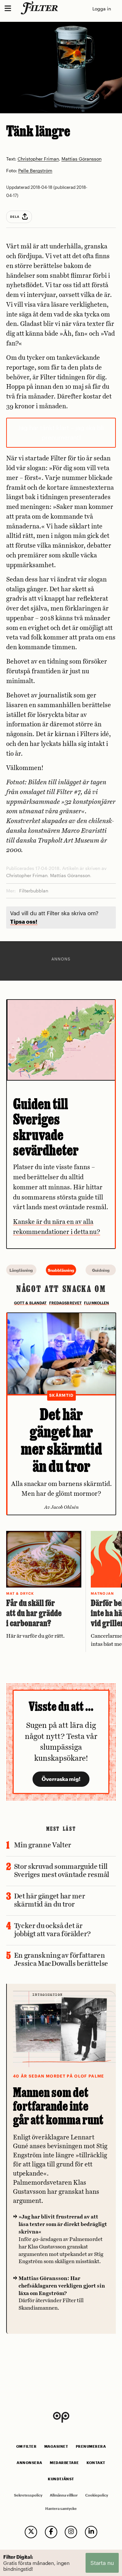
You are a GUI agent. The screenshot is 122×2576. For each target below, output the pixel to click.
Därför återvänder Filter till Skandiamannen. (62, 2293)
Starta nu (102, 2563)
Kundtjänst (61, 2479)
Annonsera (29, 2463)
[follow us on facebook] (51, 2532)
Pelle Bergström (35, 171)
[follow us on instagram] (71, 2532)
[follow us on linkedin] (91, 2532)
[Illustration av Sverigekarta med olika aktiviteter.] (61, 1040)
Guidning (101, 1270)
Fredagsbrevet (66, 1303)
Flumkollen (96, 1303)
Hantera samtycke (61, 2509)
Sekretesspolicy (28, 2495)
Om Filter (27, 2446)
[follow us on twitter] (31, 2532)
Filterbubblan (34, 891)
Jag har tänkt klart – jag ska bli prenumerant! (61, 433)
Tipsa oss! (24, 922)
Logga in (102, 9)
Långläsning (21, 1270)
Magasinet (56, 2446)
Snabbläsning (61, 1270)
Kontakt (96, 2463)
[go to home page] (41, 8)
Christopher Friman (38, 159)
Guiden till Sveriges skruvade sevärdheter (46, 1127)
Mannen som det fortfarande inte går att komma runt (58, 2106)
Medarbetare (64, 2463)
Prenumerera (91, 2446)
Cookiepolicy (97, 2495)
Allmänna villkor (64, 2495)
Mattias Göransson (81, 159)
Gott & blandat (30, 1303)
